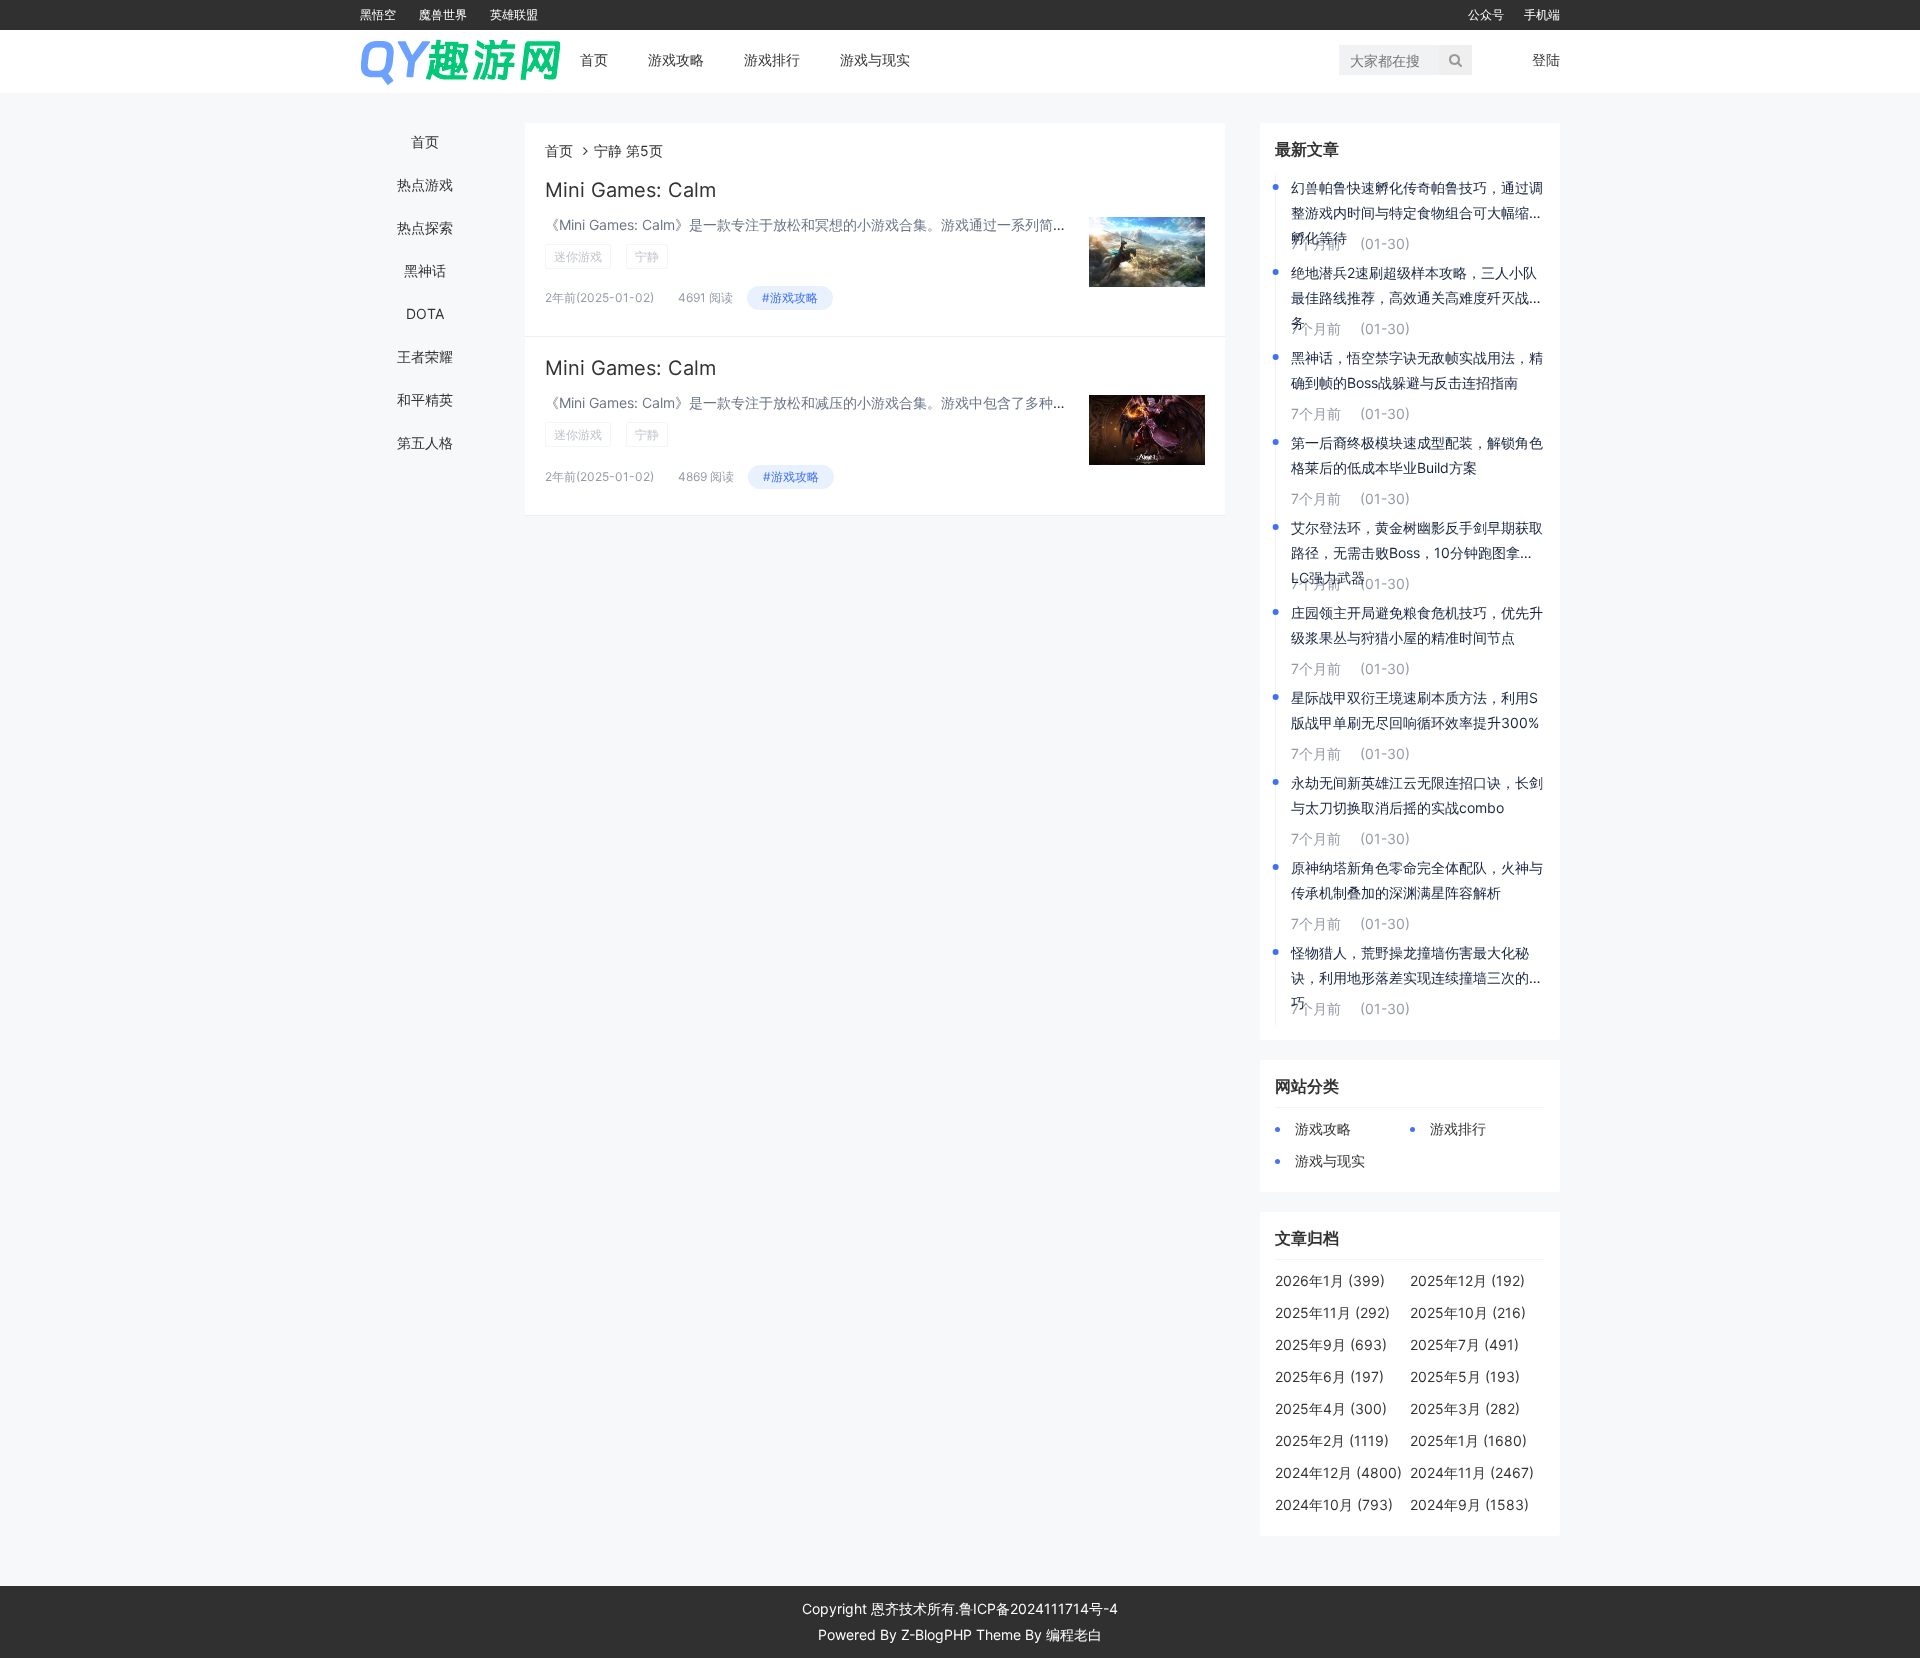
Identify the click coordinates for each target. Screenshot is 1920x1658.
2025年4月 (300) (1331, 1408)
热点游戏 (425, 184)
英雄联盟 (514, 14)
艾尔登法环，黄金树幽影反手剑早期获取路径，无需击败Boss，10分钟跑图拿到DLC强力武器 (1417, 542)
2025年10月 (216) (1468, 1312)
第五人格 (425, 442)
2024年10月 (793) (1334, 1504)
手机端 (1542, 14)
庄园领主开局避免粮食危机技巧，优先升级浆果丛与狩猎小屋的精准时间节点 (1417, 625)
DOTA (425, 313)
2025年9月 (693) (1331, 1344)
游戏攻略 (676, 59)
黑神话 (425, 270)
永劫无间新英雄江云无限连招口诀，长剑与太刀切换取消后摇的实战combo (1417, 795)
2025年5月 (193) (1465, 1376)
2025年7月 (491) (1464, 1344)
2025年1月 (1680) (1468, 1440)
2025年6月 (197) (1329, 1376)
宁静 (647, 256)
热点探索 (425, 227)
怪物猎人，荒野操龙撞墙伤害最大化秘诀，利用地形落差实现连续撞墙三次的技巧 (1417, 967)
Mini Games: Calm (630, 190)
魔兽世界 (443, 14)
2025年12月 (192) (1467, 1280)
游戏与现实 (875, 59)
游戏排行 (772, 59)
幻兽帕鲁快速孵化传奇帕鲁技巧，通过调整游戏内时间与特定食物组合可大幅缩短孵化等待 (1417, 202)
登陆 (1546, 59)
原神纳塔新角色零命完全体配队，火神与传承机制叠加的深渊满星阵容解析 (1417, 880)
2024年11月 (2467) (1472, 1472)
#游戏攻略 (790, 297)
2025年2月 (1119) (1332, 1440)
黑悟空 (378, 14)
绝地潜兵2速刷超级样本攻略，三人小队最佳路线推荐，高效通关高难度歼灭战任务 (1417, 287)
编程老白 (1074, 1634)
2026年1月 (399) (1330, 1280)
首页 (594, 59)
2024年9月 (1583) (1469, 1504)
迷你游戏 (578, 256)
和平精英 (425, 399)
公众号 (1486, 14)
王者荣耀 (425, 356)
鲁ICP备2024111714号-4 (1038, 1608)
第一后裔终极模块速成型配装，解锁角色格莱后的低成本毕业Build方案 (1417, 455)
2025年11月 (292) (1332, 1312)
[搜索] (1455, 60)
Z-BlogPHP (936, 1634)
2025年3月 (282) (1465, 1408)
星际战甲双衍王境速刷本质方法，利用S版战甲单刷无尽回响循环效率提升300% (1415, 710)
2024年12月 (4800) (1338, 1472)
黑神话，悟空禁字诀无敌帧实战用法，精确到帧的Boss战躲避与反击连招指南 (1417, 370)
